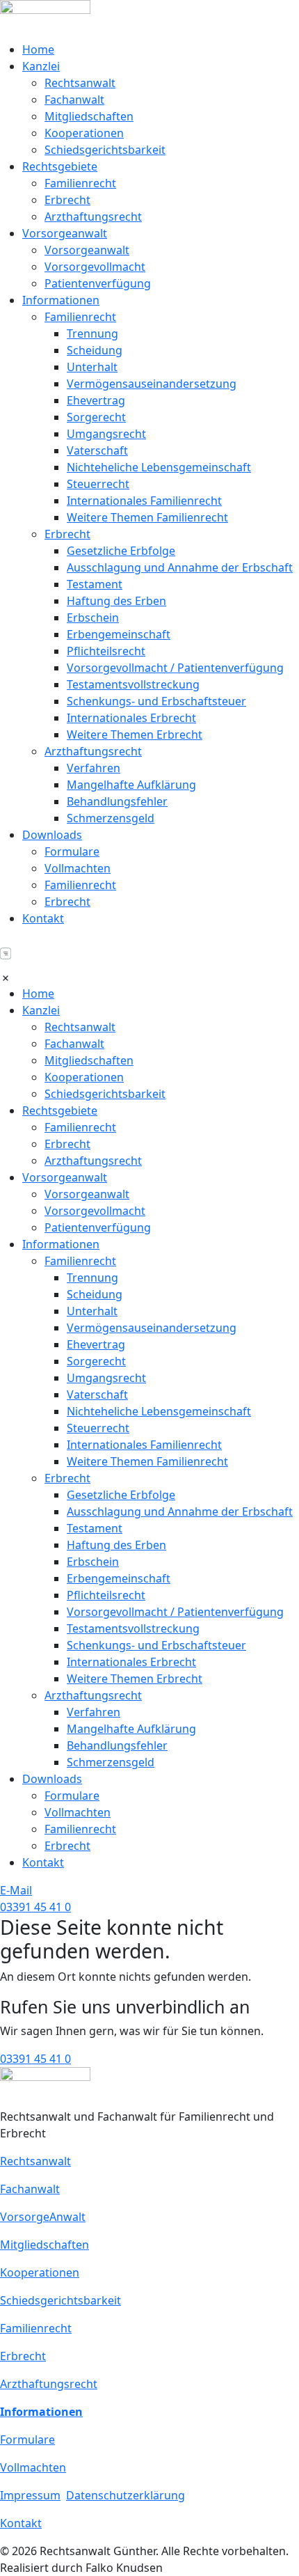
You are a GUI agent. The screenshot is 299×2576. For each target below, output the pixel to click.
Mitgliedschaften (89, 116)
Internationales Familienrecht (144, 501)
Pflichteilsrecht (106, 651)
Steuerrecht (98, 484)
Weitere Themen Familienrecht (147, 517)
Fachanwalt (74, 100)
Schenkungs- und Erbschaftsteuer (156, 701)
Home (38, 49)
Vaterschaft (97, 450)
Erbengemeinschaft (119, 634)
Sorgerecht (96, 417)
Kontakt (43, 918)
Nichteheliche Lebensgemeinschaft (159, 467)
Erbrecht (67, 200)
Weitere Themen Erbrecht (135, 735)
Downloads (52, 835)
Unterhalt (92, 367)
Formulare (72, 851)
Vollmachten (78, 868)
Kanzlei (41, 66)
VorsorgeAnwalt (43, 2217)
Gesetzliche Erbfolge (121, 551)
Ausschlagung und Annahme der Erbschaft (180, 567)
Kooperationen (84, 133)
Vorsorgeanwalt (65, 233)
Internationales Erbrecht (131, 718)
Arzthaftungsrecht (93, 217)
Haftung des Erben (116, 601)
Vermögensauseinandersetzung (152, 384)
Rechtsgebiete (60, 166)
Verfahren (94, 768)
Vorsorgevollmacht (95, 267)
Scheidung (95, 350)
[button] (149, 961)
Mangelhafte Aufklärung (131, 785)
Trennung (92, 333)
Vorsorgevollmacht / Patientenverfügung (175, 668)
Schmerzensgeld (111, 818)
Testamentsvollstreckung (133, 684)
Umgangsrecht (106, 434)
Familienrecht (80, 183)
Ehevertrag (96, 400)
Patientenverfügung (98, 283)
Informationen (61, 300)
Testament (95, 584)
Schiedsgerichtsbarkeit (105, 150)
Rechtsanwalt (80, 83)
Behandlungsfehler (117, 801)
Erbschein (93, 618)
